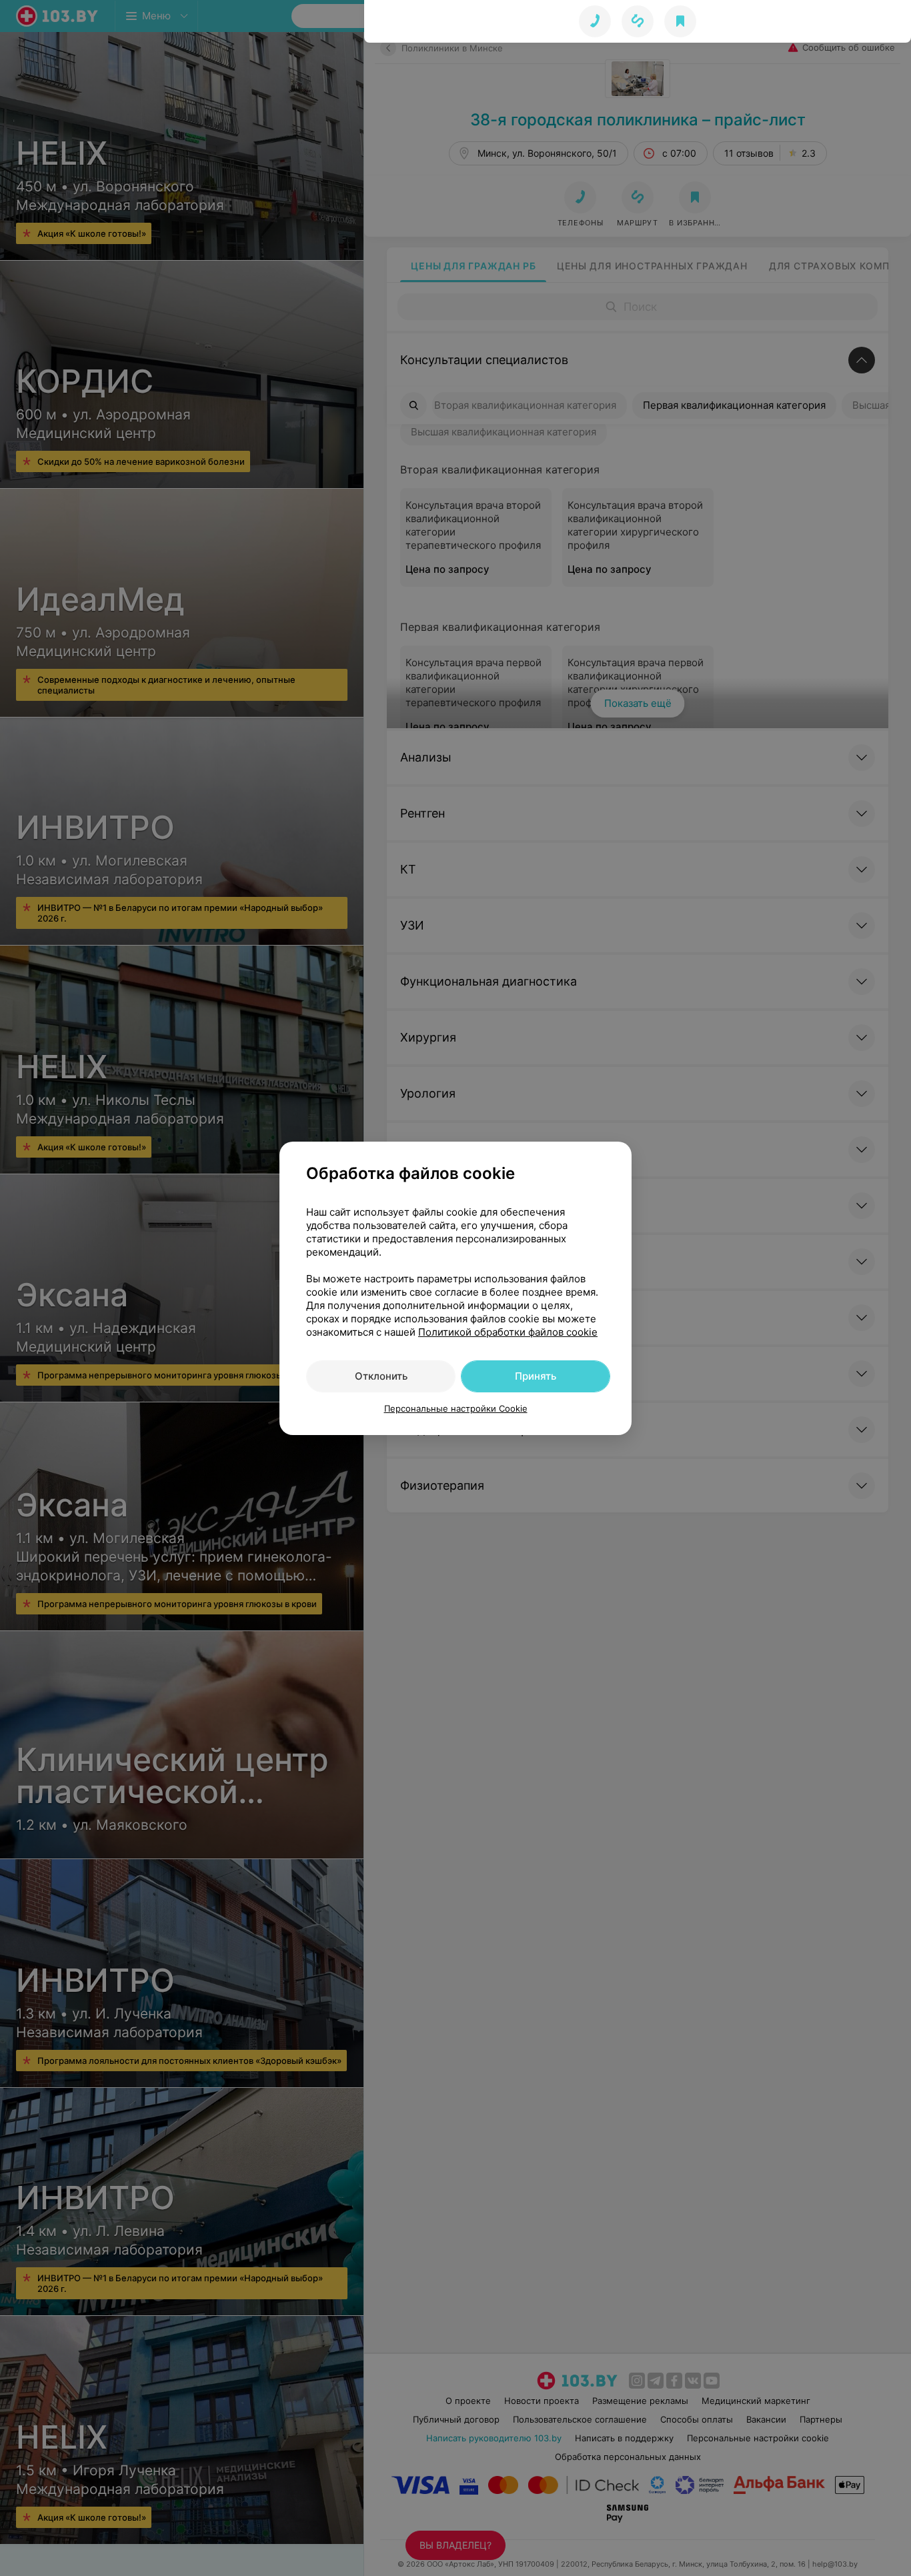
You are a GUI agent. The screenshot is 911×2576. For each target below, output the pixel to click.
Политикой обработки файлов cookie (508, 1332)
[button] (638, 21)
